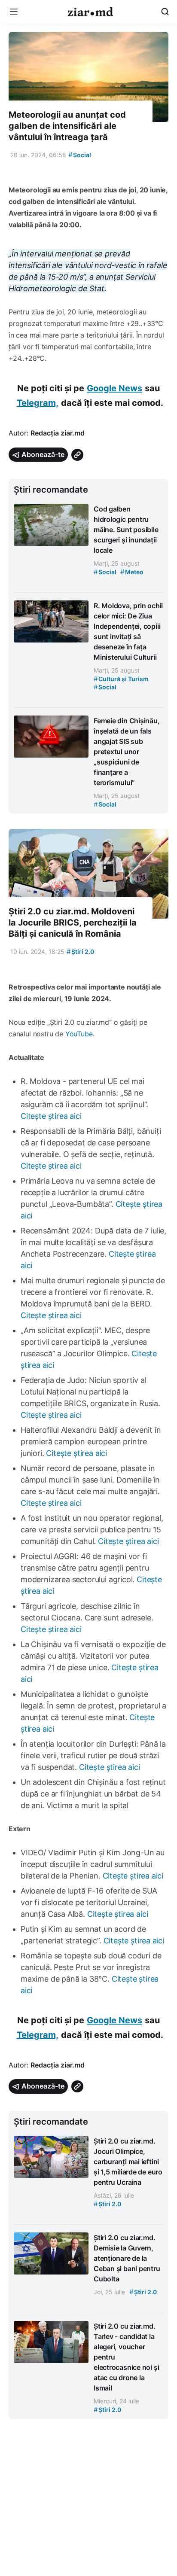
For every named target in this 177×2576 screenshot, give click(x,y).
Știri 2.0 (80, 952)
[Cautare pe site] (165, 12)
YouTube (79, 1034)
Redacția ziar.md (58, 433)
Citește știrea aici (51, 1116)
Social (80, 155)
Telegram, (38, 403)
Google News (114, 388)
